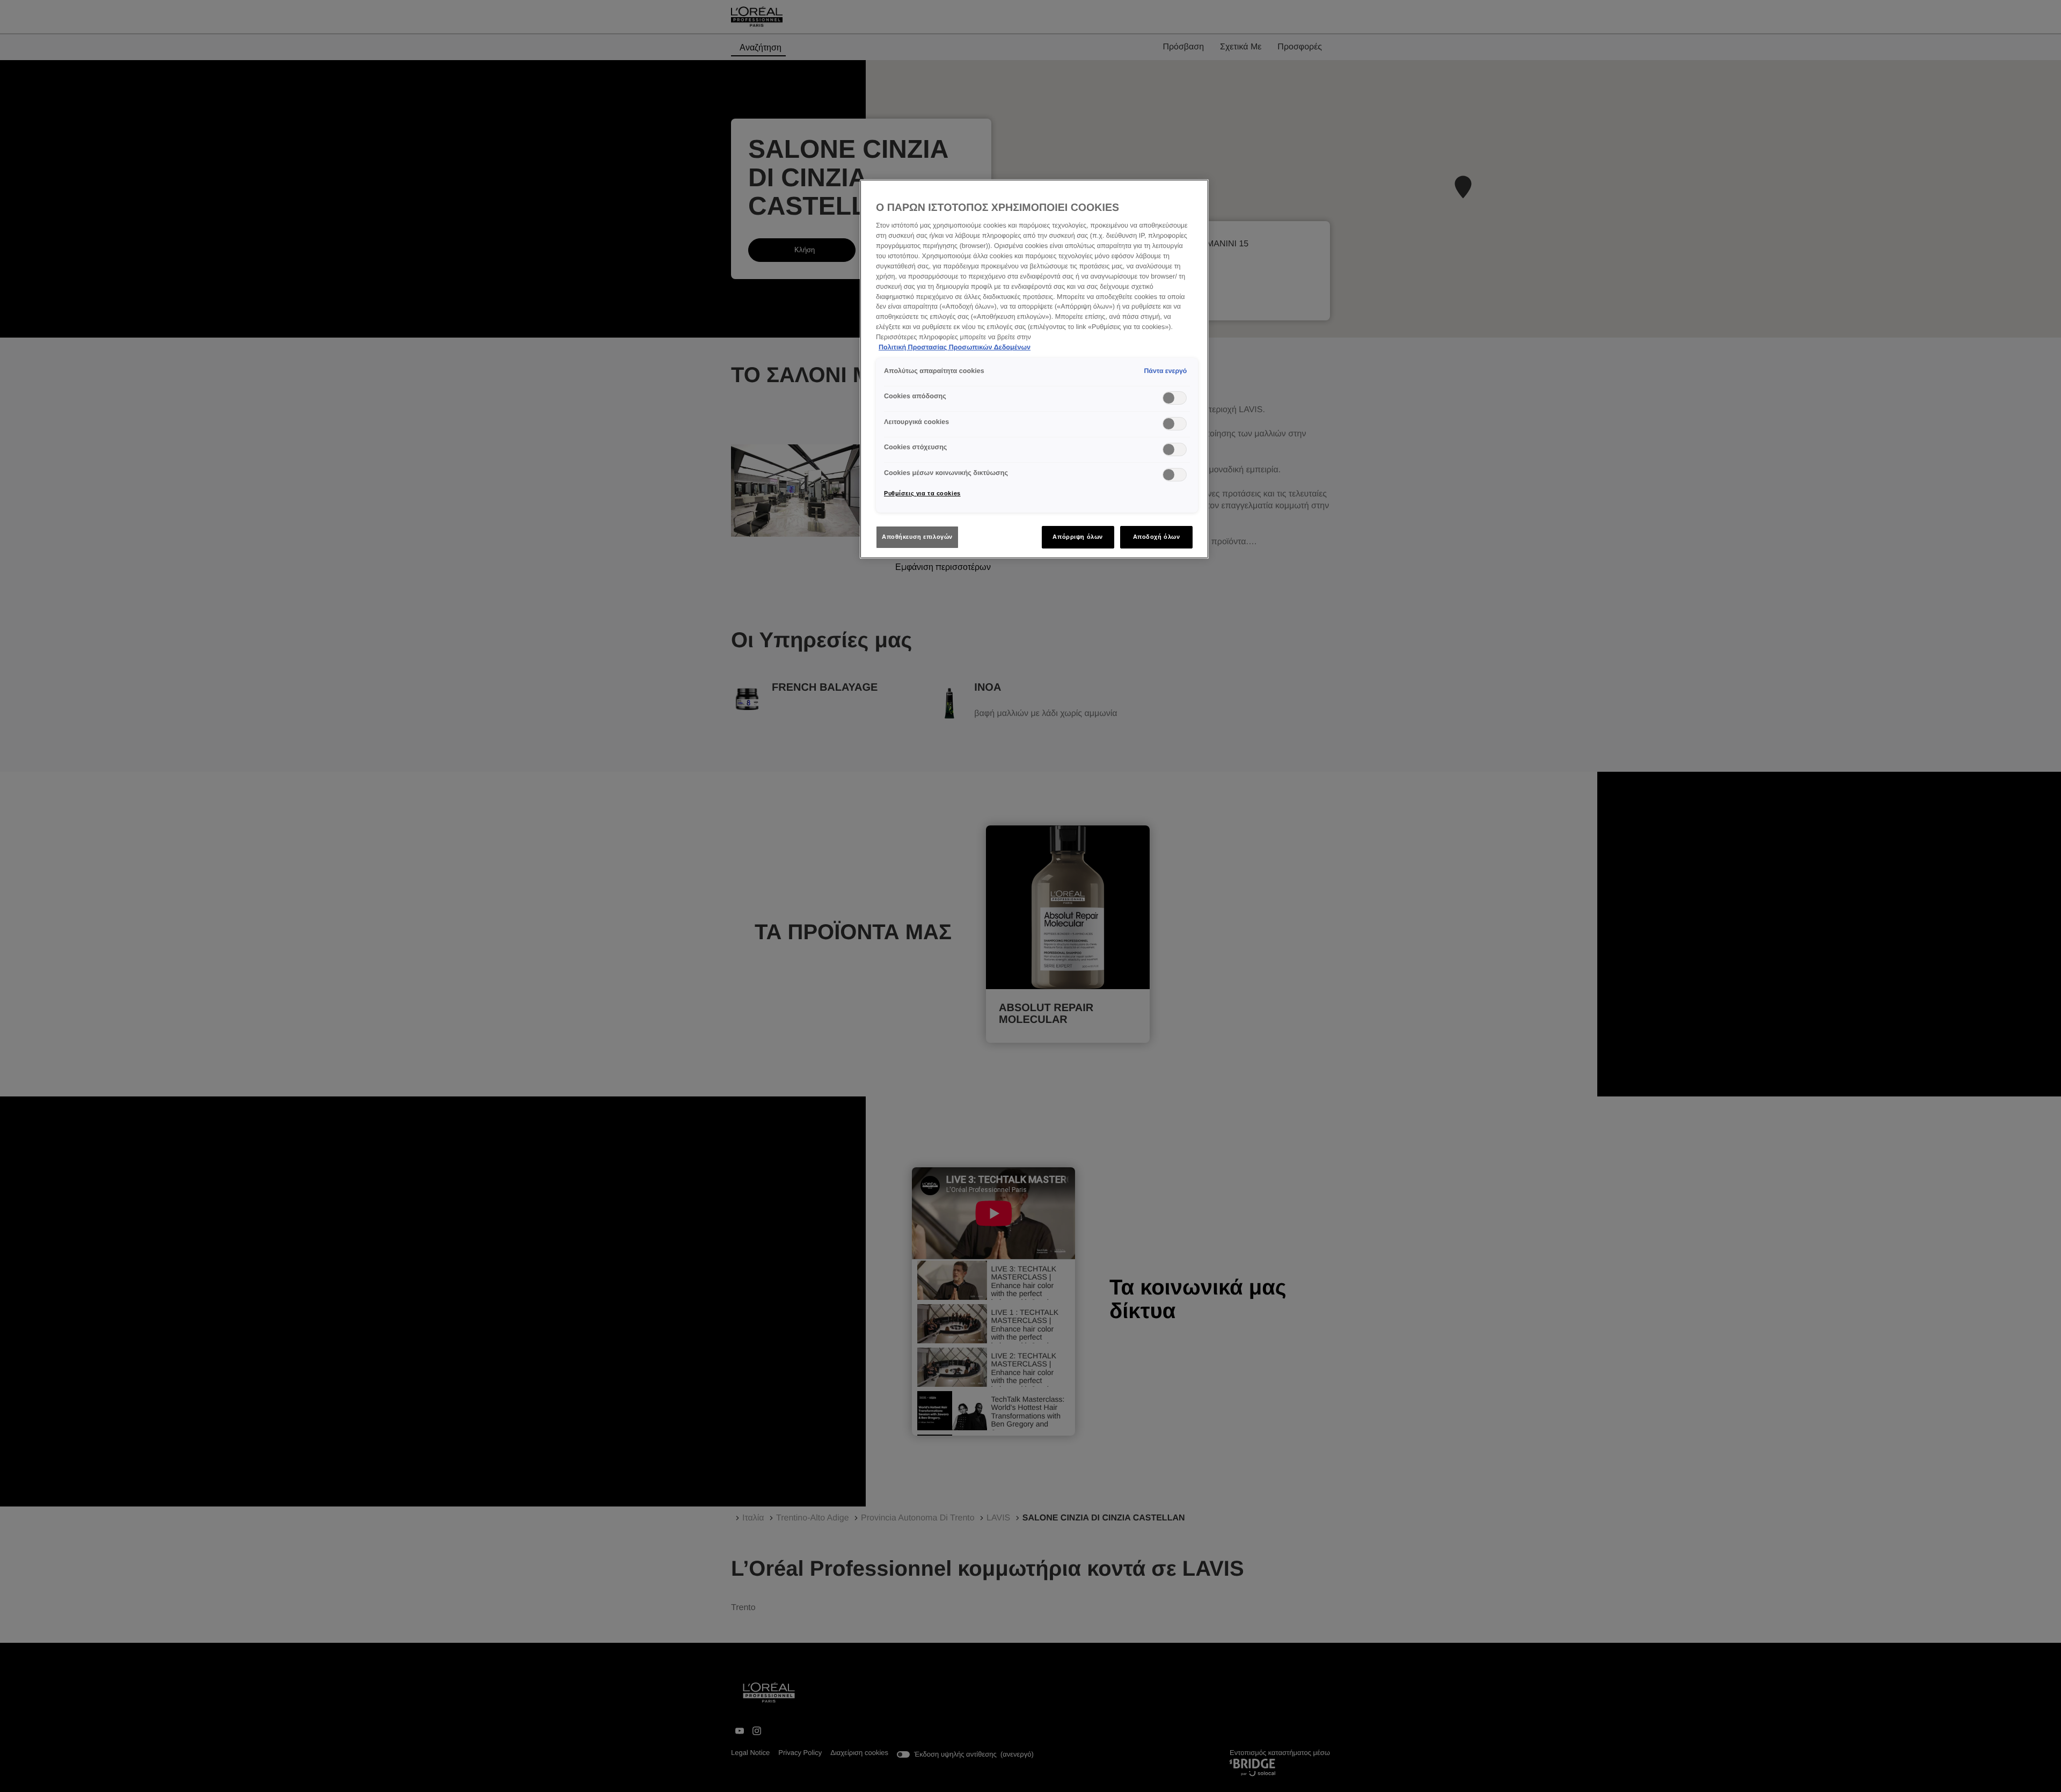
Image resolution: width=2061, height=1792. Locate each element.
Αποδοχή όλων (1157, 537)
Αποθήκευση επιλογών (917, 537)
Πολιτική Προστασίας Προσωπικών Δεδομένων (955, 347)
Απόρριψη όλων (1077, 537)
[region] (1034, 369)
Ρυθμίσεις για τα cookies (922, 493)
